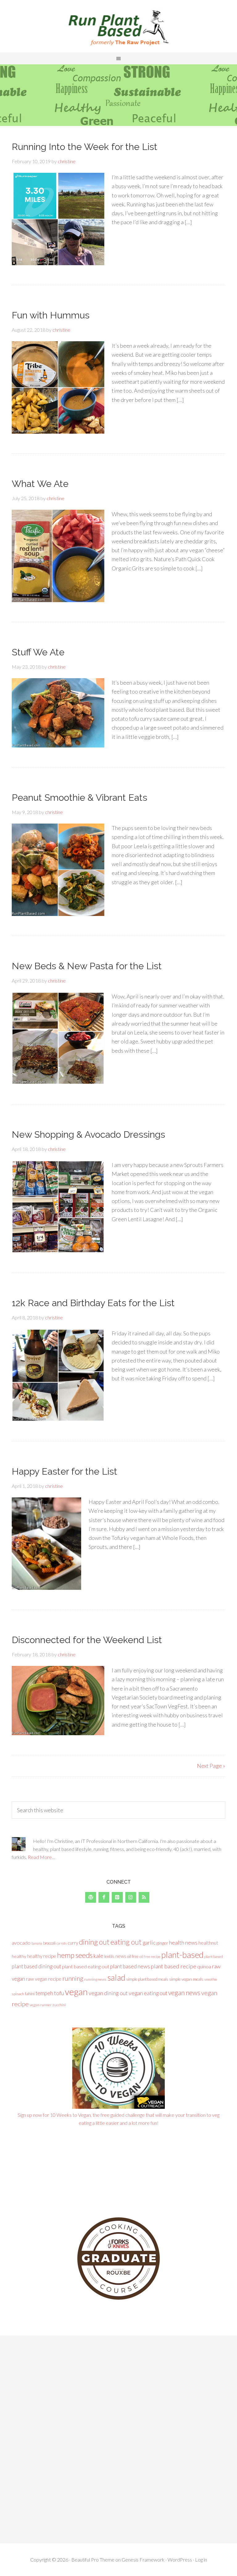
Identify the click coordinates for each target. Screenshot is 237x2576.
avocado (21, 1943)
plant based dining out (36, 1966)
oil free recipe (150, 1956)
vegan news (184, 1993)
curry (73, 1943)
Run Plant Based (118, 28)
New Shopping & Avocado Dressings (88, 1134)
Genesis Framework (143, 2560)
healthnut (208, 1943)
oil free (133, 1956)
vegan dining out (108, 1993)
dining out (94, 1942)
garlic (149, 1943)
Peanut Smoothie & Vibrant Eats (79, 798)
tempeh (44, 1993)
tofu (59, 1993)
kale (98, 1956)
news (121, 1956)
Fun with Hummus (51, 315)
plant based (214, 1956)
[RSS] (144, 1897)
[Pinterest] (117, 1897)
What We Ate (40, 484)
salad (116, 1978)
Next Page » (211, 1766)
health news (183, 1942)
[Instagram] (131, 1897)
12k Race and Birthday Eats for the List (93, 1303)
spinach (18, 1994)
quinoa (204, 1966)
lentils (109, 1956)
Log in (201, 2560)
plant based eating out (86, 1966)
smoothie (211, 1979)
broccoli (49, 1943)
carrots (62, 1943)
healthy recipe (42, 1956)
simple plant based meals (147, 1979)
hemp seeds (75, 1955)
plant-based (182, 1955)
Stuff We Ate (38, 652)
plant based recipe (174, 1966)
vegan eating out (148, 1993)
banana (37, 1943)
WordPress (180, 2560)
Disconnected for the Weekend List (87, 1640)
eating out (126, 1942)
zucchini (59, 2005)
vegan (76, 1992)
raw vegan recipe (44, 1979)
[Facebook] (104, 1897)
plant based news (130, 1966)
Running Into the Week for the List (85, 147)
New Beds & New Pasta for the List (87, 966)
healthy (19, 1956)
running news (95, 1979)
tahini (30, 1994)
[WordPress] (91, 1897)
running (73, 1978)
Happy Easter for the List (64, 1471)
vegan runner (41, 2005)
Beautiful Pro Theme (93, 2560)
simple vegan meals (186, 1979)
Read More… (42, 1857)
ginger (162, 1943)
